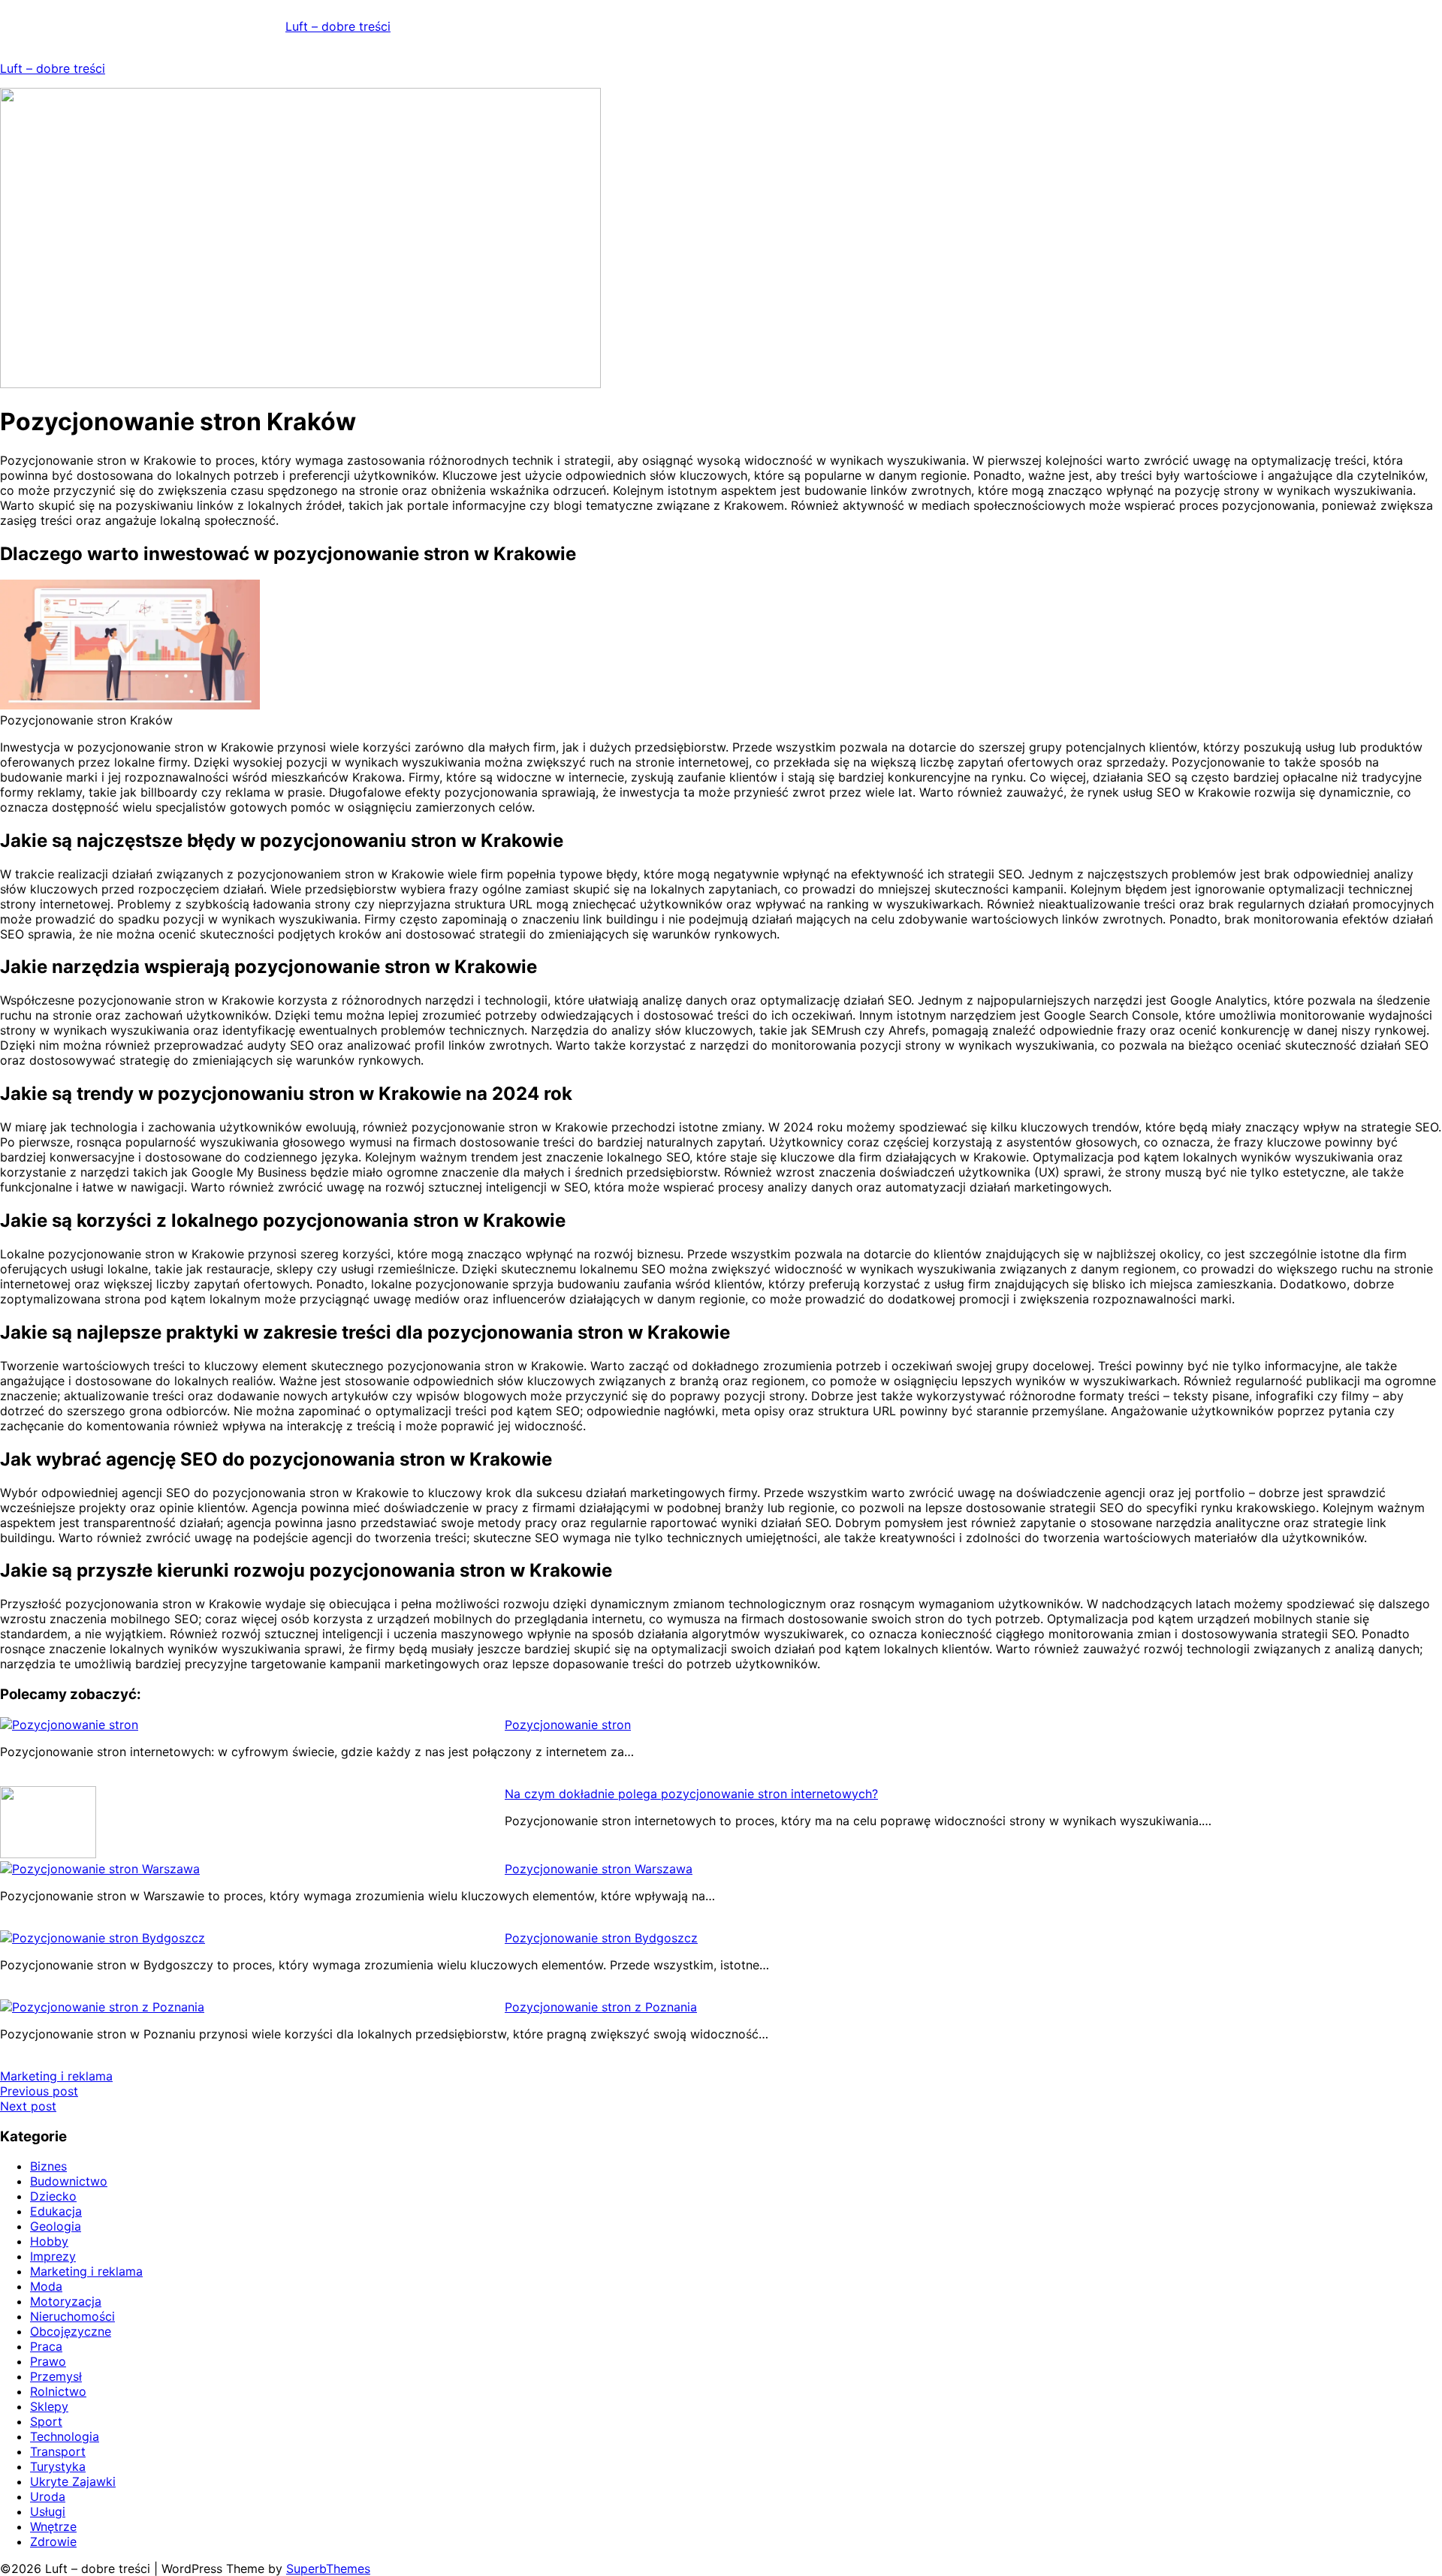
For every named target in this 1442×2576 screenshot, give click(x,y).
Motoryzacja (66, 2301)
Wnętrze (53, 2526)
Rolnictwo (58, 2391)
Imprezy (53, 2256)
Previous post (39, 2091)
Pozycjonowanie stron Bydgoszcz (601, 1938)
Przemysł (56, 2376)
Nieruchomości (72, 2316)
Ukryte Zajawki (73, 2481)
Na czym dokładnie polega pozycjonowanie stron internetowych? (691, 1794)
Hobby (49, 2241)
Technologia (65, 2436)
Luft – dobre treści (338, 26)
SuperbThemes (328, 2568)
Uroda (48, 2496)
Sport (46, 2421)
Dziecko (53, 2196)
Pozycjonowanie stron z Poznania (601, 2007)
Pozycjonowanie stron (568, 1725)
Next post (28, 2106)
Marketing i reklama (56, 2076)
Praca (46, 2346)
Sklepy (49, 2406)
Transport (58, 2451)
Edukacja (56, 2211)
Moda (46, 2286)
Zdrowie (53, 2541)
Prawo (48, 2361)
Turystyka (58, 2466)
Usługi (48, 2511)
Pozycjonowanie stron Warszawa (599, 1869)
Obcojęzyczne (71, 2331)
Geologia (56, 2226)
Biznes (48, 2166)
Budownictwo (69, 2181)
